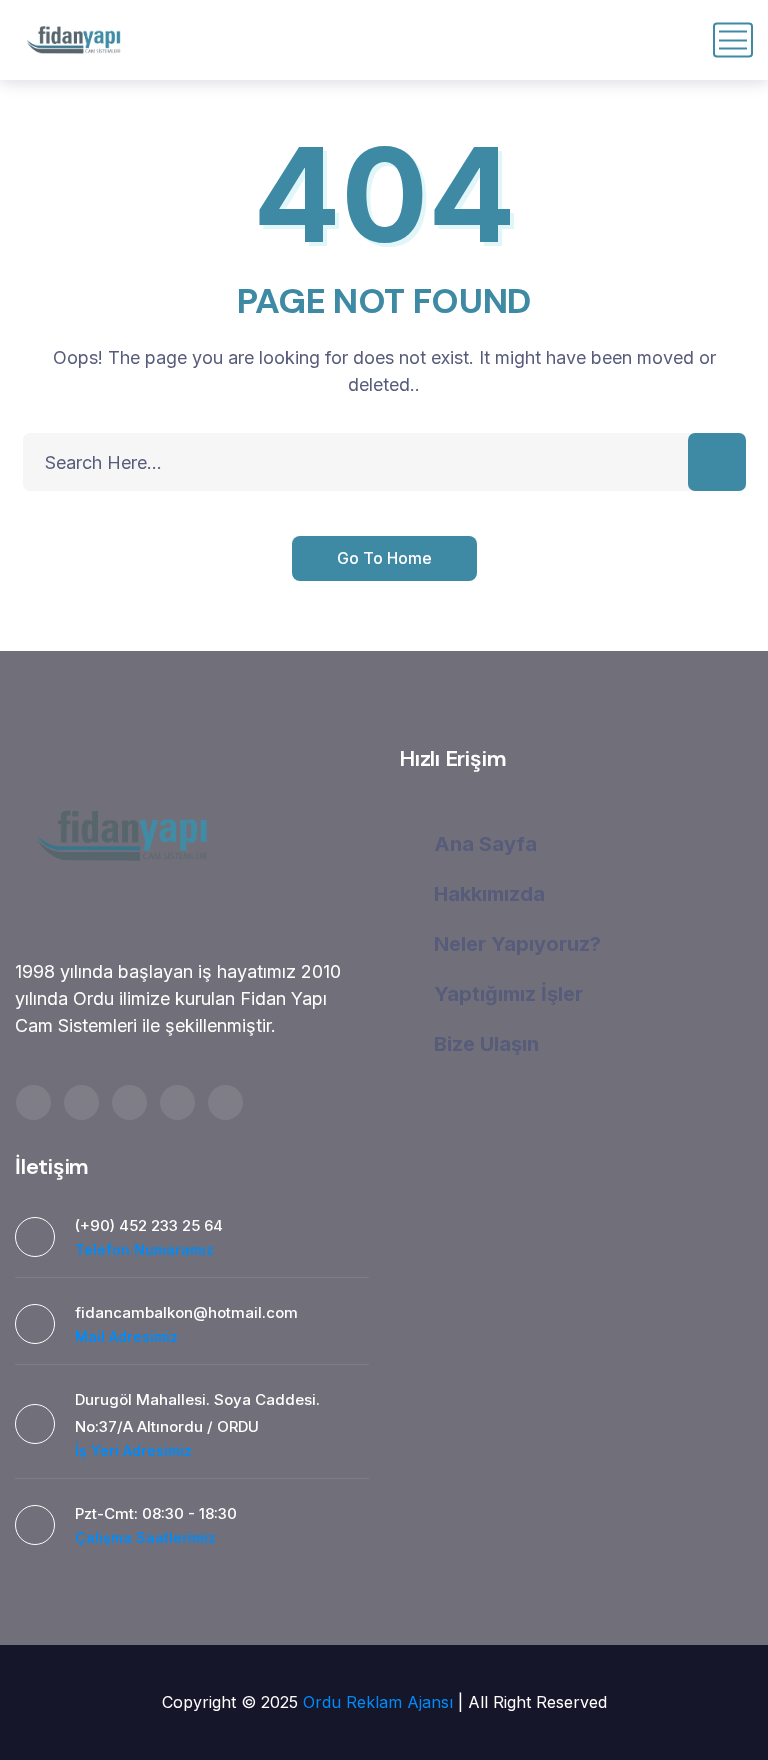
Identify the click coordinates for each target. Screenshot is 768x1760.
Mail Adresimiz (126, 1336)
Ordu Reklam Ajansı (380, 1702)
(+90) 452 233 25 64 (149, 1225)
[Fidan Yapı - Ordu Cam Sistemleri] (73, 40)
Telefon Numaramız (144, 1249)
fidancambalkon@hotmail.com (186, 1312)
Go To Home (384, 558)
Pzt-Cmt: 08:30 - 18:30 (156, 1513)
